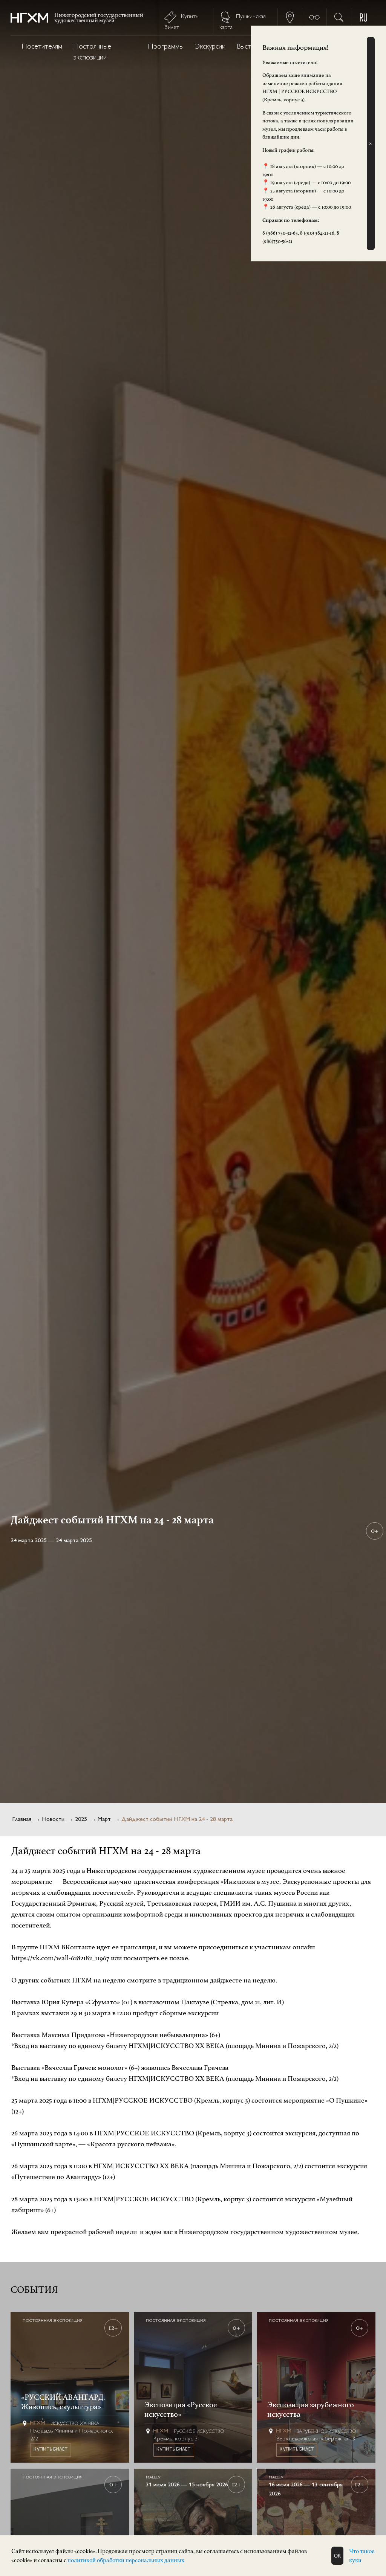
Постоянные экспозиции (92, 52)
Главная (22, 1820)
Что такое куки (362, 2556)
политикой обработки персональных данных (126, 2560)
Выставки (250, 47)
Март (104, 1820)
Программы (166, 47)
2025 (81, 1820)
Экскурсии (210, 47)
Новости (53, 1820)
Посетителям (42, 47)
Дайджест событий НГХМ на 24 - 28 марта (177, 1820)
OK (338, 2556)
